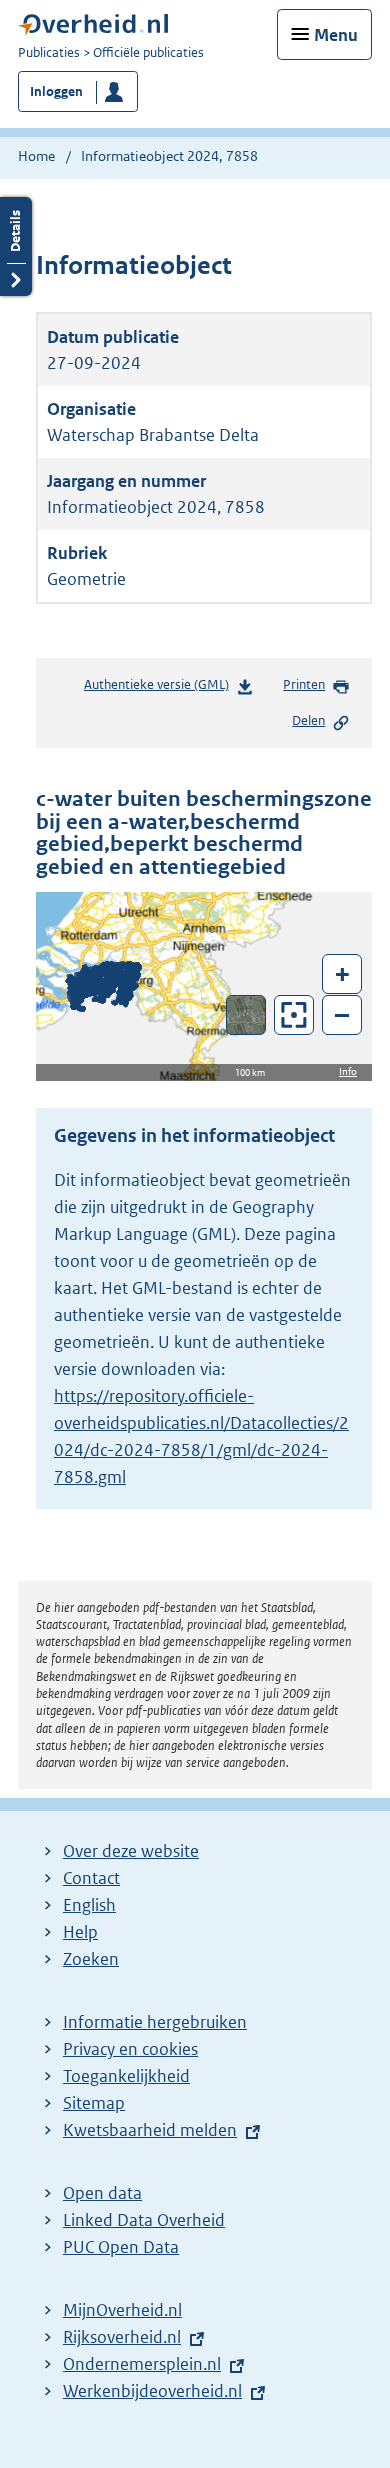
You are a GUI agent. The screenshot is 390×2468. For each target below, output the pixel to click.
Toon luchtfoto (246, 1015)
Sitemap (94, 2103)
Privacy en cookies (130, 2049)
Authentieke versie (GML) (162, 689)
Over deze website (131, 1851)
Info (348, 1071)
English (89, 1905)
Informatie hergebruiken (155, 2022)
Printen (304, 684)
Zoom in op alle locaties (294, 1015)
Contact (91, 1878)
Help (80, 1932)
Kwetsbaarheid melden (150, 2130)
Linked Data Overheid (144, 2220)
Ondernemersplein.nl (142, 2364)
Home (36, 156)
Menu (336, 35)
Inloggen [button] (56, 91)
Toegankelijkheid (126, 2076)
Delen (308, 720)
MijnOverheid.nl (122, 2310)
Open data (102, 2193)
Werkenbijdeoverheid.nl (152, 2391)
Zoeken (91, 1959)
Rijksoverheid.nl (122, 2337)
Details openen (16, 246)
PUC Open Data (121, 2247)
